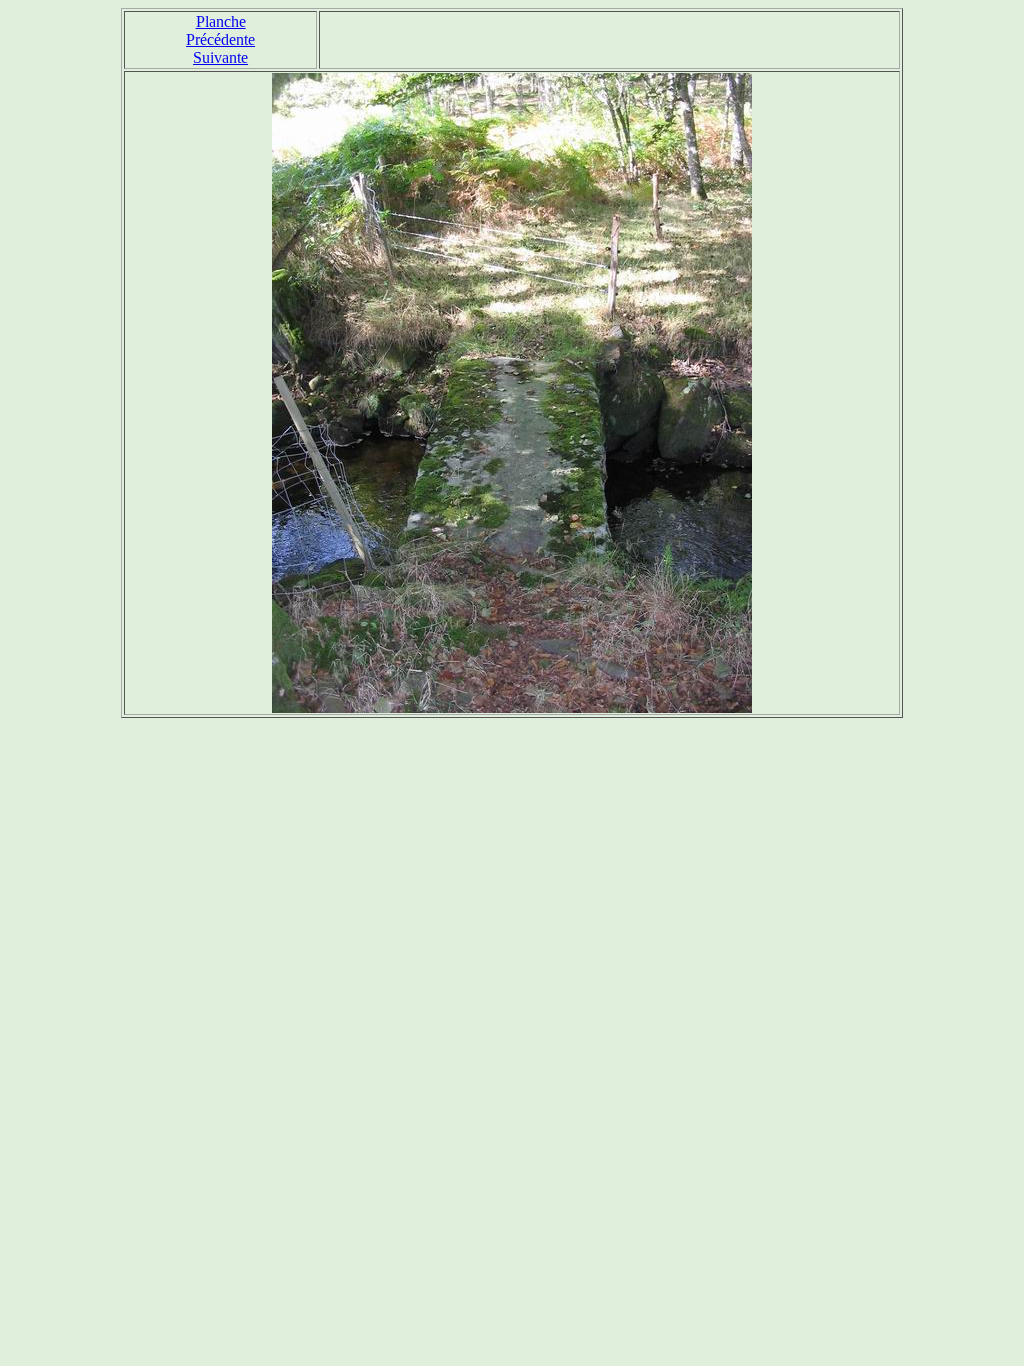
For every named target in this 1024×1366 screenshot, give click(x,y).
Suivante (220, 57)
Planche (221, 21)
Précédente (220, 39)
